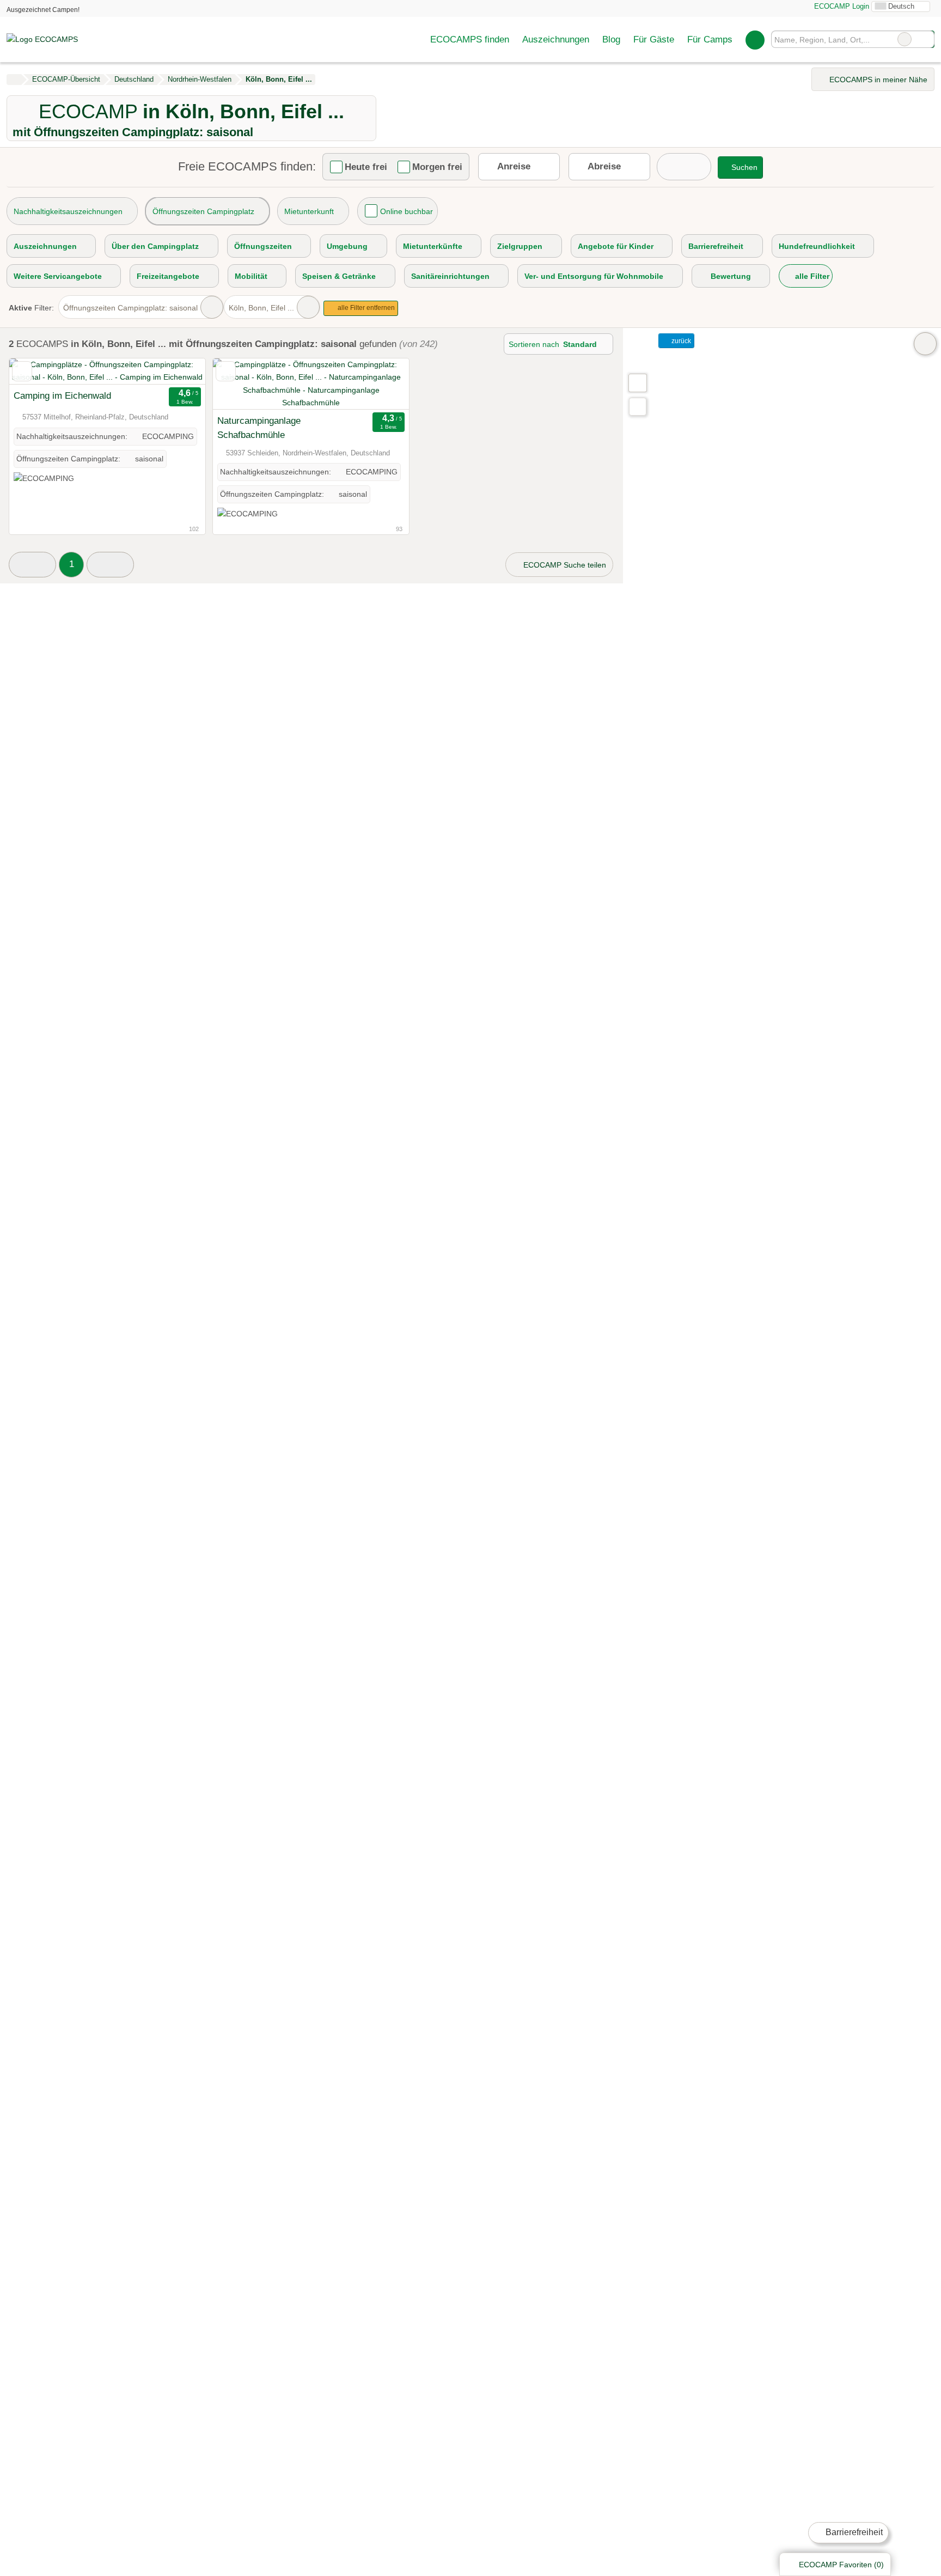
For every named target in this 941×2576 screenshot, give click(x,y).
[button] (32, 565)
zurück (680, 341)
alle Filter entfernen (365, 308)
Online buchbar (407, 211)
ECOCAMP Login (841, 6)
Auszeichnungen (556, 39)
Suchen (926, 39)
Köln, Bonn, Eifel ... (261, 308)
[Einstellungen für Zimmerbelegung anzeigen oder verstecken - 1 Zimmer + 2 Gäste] (684, 167)
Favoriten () (841, 2565)
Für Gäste (654, 39)
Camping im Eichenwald (62, 395)
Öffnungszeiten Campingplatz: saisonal (130, 308)
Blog (611, 39)
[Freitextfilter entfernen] (905, 39)
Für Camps (710, 39)
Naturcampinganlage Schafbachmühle (259, 428)
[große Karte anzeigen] (637, 382)
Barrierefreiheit (853, 2532)
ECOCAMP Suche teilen (564, 565)
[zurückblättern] (36, 371)
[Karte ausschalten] (925, 344)
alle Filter (811, 276)
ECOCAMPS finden (470, 39)
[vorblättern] (178, 371)
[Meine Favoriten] (755, 40)
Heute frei (366, 167)
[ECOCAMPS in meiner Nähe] (638, 407)
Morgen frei (437, 167)
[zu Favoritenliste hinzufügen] (22, 371)
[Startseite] (14, 80)
